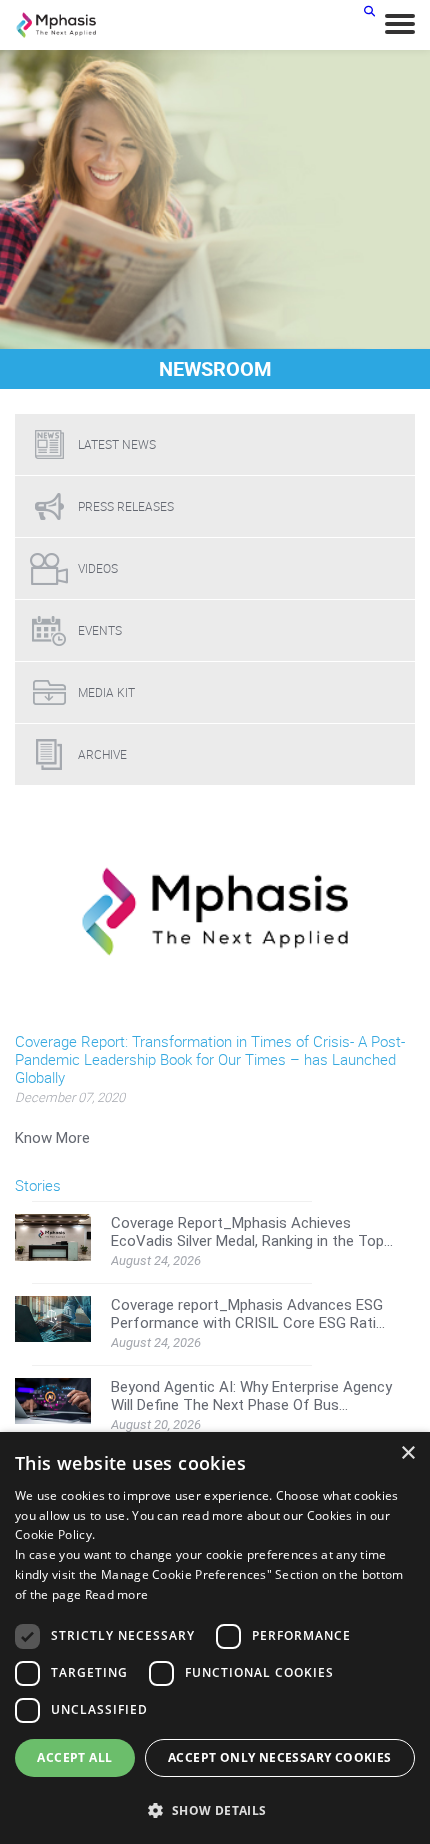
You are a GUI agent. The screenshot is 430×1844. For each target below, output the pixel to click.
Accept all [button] (74, 1757)
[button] (215, 1809)
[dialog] (215, 1638)
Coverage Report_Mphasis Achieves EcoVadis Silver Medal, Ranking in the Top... (252, 1232)
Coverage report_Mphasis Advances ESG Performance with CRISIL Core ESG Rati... (248, 1314)
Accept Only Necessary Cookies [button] (280, 1757)
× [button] (407, 1453)
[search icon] (369, 10)
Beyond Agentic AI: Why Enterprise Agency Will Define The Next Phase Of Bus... (251, 1396)
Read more (117, 1594)
